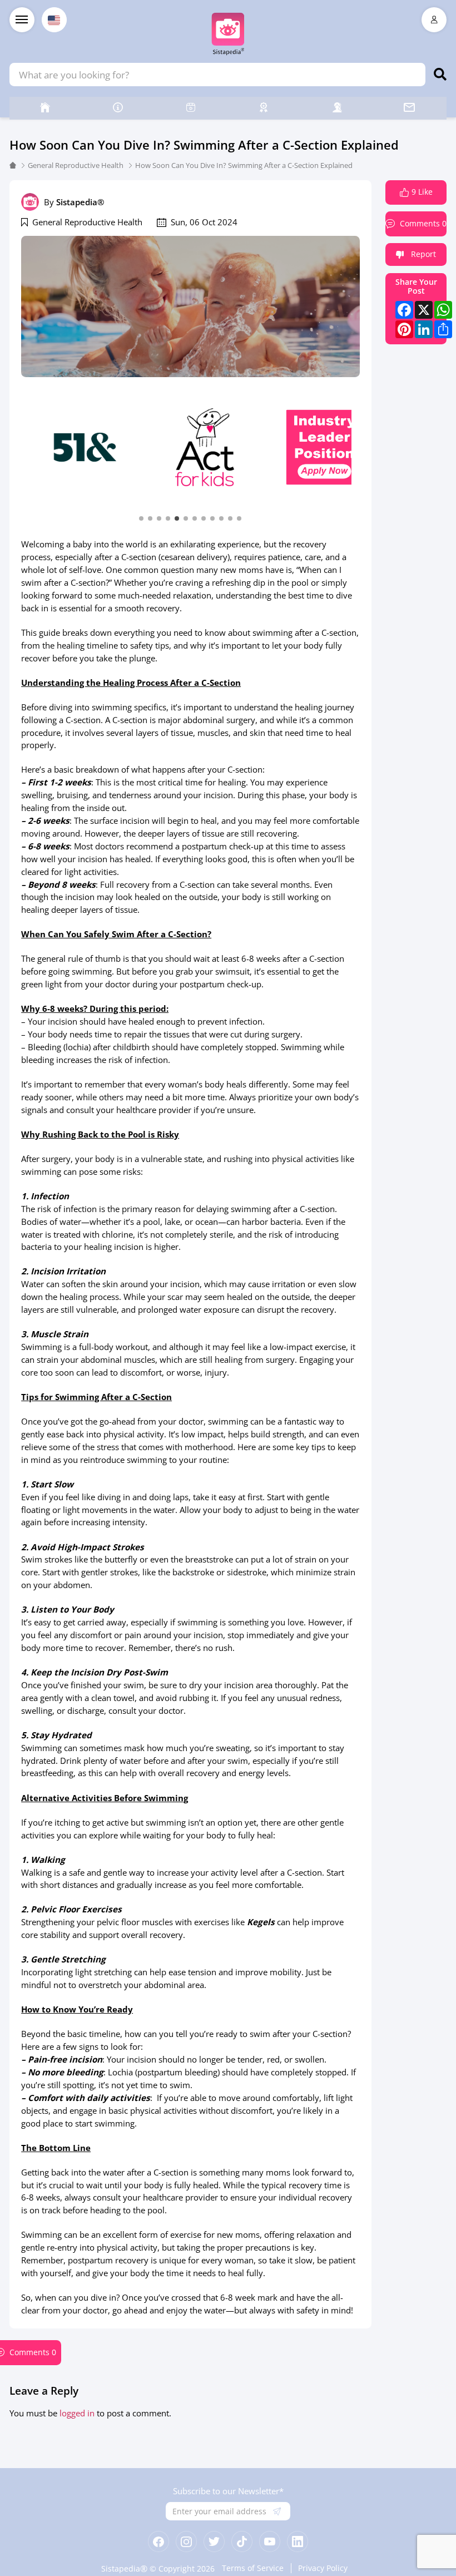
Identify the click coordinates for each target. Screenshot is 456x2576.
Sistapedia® (80, 202)
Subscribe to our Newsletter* (228, 2491)
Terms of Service (253, 2568)
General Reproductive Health (76, 165)
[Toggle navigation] (22, 20)
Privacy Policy (323, 2568)
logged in (77, 2413)
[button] (141, 518)
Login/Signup (434, 20)
